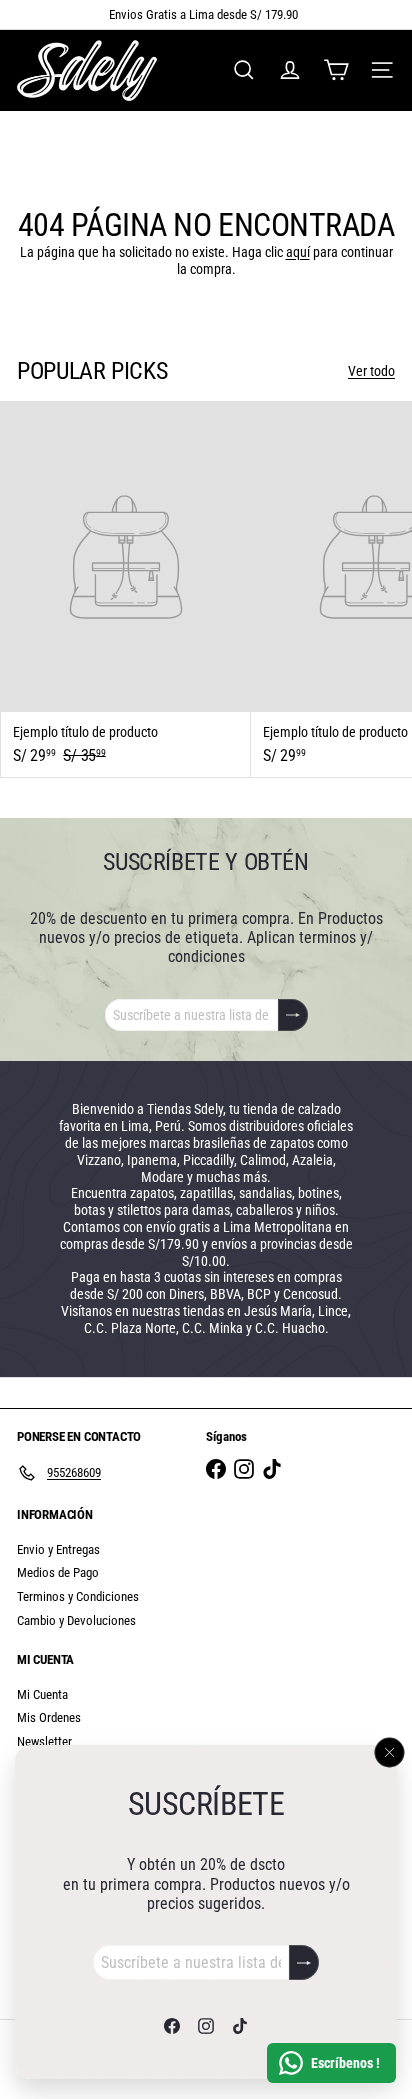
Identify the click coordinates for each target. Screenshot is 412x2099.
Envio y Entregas (58, 1549)
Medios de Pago (58, 1572)
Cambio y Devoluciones (76, 1620)
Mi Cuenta (42, 1694)
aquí (298, 252)
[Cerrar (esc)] (390, 1752)
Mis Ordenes (49, 1717)
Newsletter (44, 1741)
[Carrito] (336, 70)
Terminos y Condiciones (78, 1596)
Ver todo (371, 371)
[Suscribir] (304, 1962)
